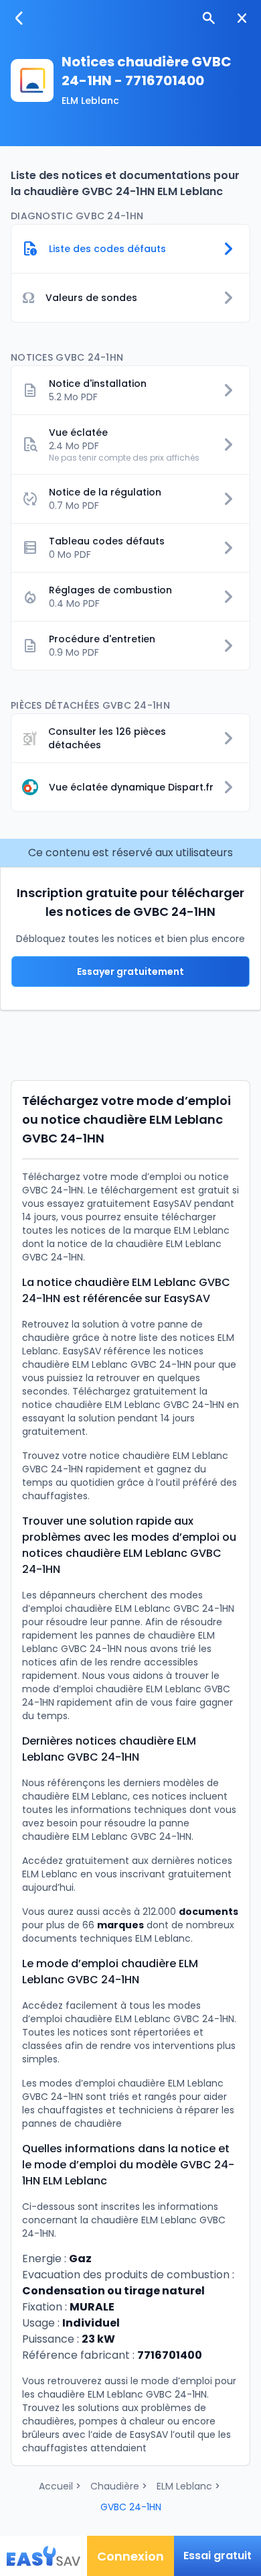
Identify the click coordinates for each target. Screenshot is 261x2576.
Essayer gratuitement (130, 972)
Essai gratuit (217, 2556)
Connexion (130, 2556)
